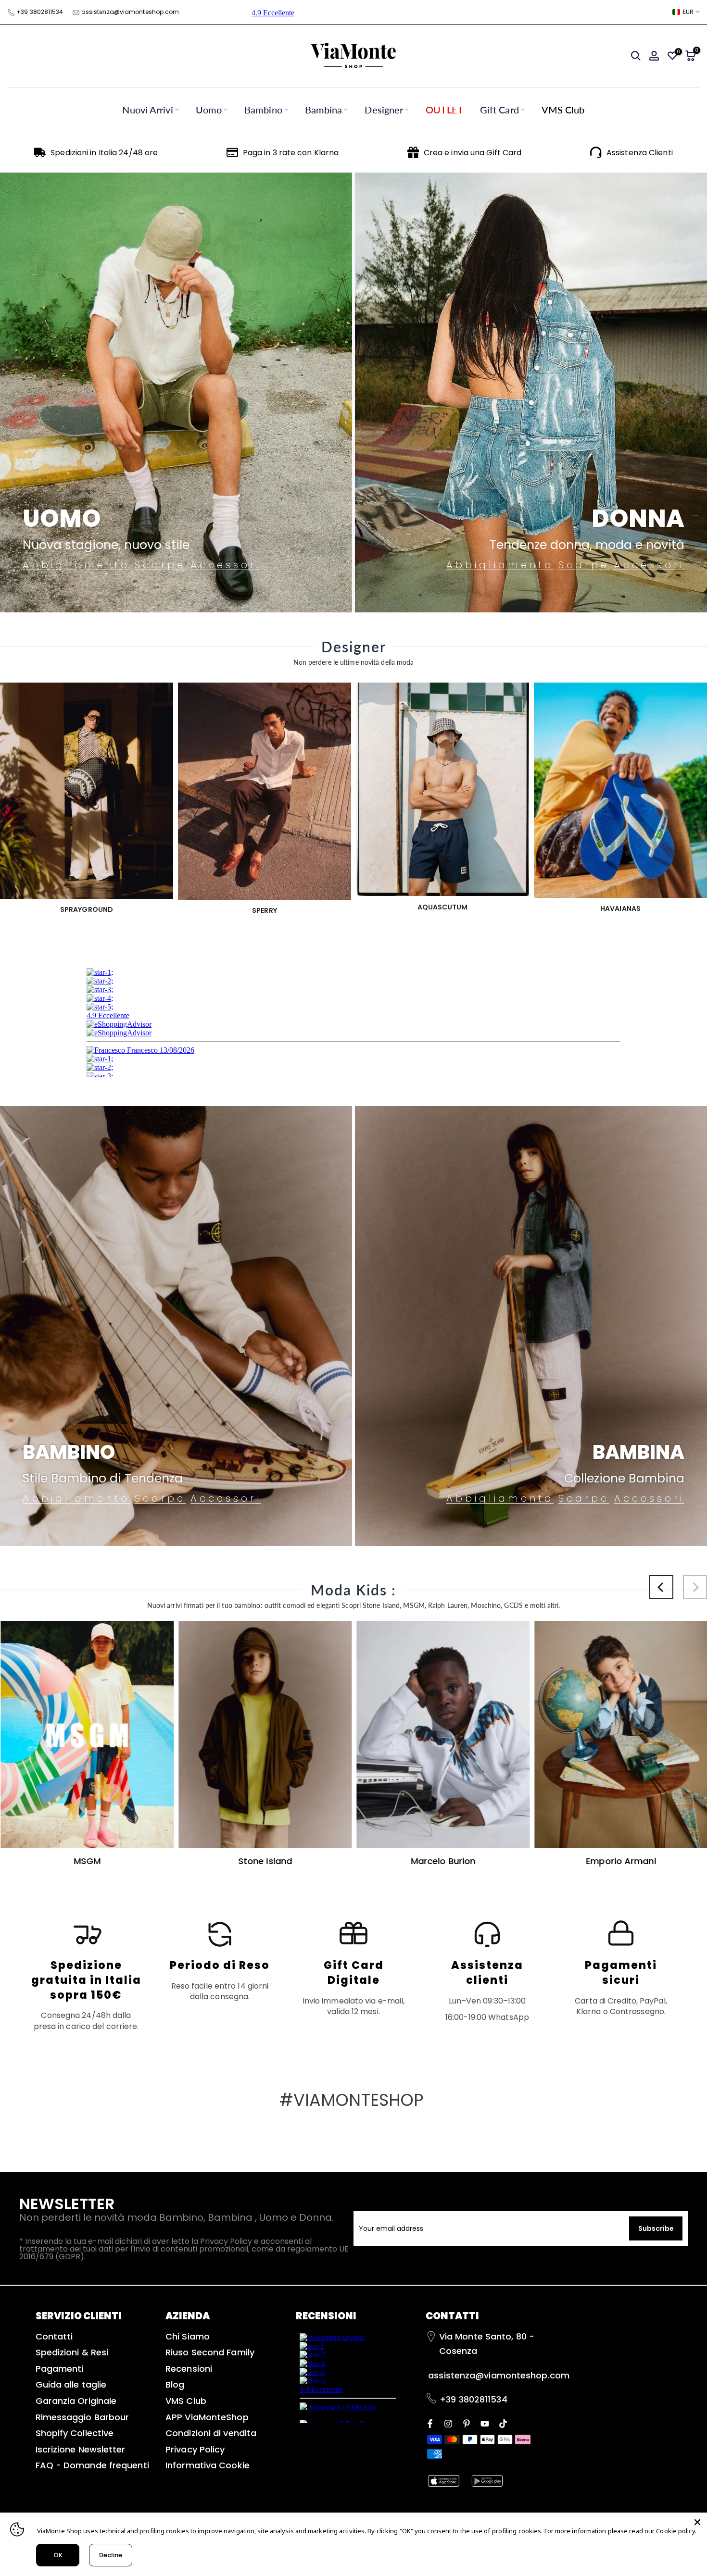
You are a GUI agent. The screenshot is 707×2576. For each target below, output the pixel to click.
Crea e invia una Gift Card (473, 153)
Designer (384, 110)
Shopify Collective (75, 2433)
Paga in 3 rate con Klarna (291, 153)
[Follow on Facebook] (430, 2423)
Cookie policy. (676, 2531)
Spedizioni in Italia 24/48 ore (104, 153)
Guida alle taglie (71, 2384)
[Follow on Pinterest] (467, 2423)
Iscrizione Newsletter (81, 2449)
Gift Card (499, 110)
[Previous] (661, 1587)
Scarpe (160, 565)
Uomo (209, 110)
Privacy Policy (195, 2449)
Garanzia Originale (76, 2401)
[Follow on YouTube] (485, 2423)
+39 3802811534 (40, 12)
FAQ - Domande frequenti (92, 2465)
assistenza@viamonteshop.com (130, 12)
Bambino (263, 110)
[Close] (697, 2522)
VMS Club (563, 110)
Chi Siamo (188, 2336)
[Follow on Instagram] (448, 2423)
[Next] (695, 1587)
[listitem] (86, 1975)
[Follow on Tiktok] (503, 2423)
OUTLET (444, 110)
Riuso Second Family (210, 2352)
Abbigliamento (76, 565)
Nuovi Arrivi (147, 110)
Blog (175, 2384)
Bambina (324, 110)
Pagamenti (60, 2369)
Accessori (226, 565)
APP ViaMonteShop (207, 2417)
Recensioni (189, 2369)
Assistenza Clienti (640, 153)
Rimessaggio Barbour (82, 2417)
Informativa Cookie (208, 2465)
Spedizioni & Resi (72, 2352)
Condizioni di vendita (211, 2433)
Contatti (54, 2336)
